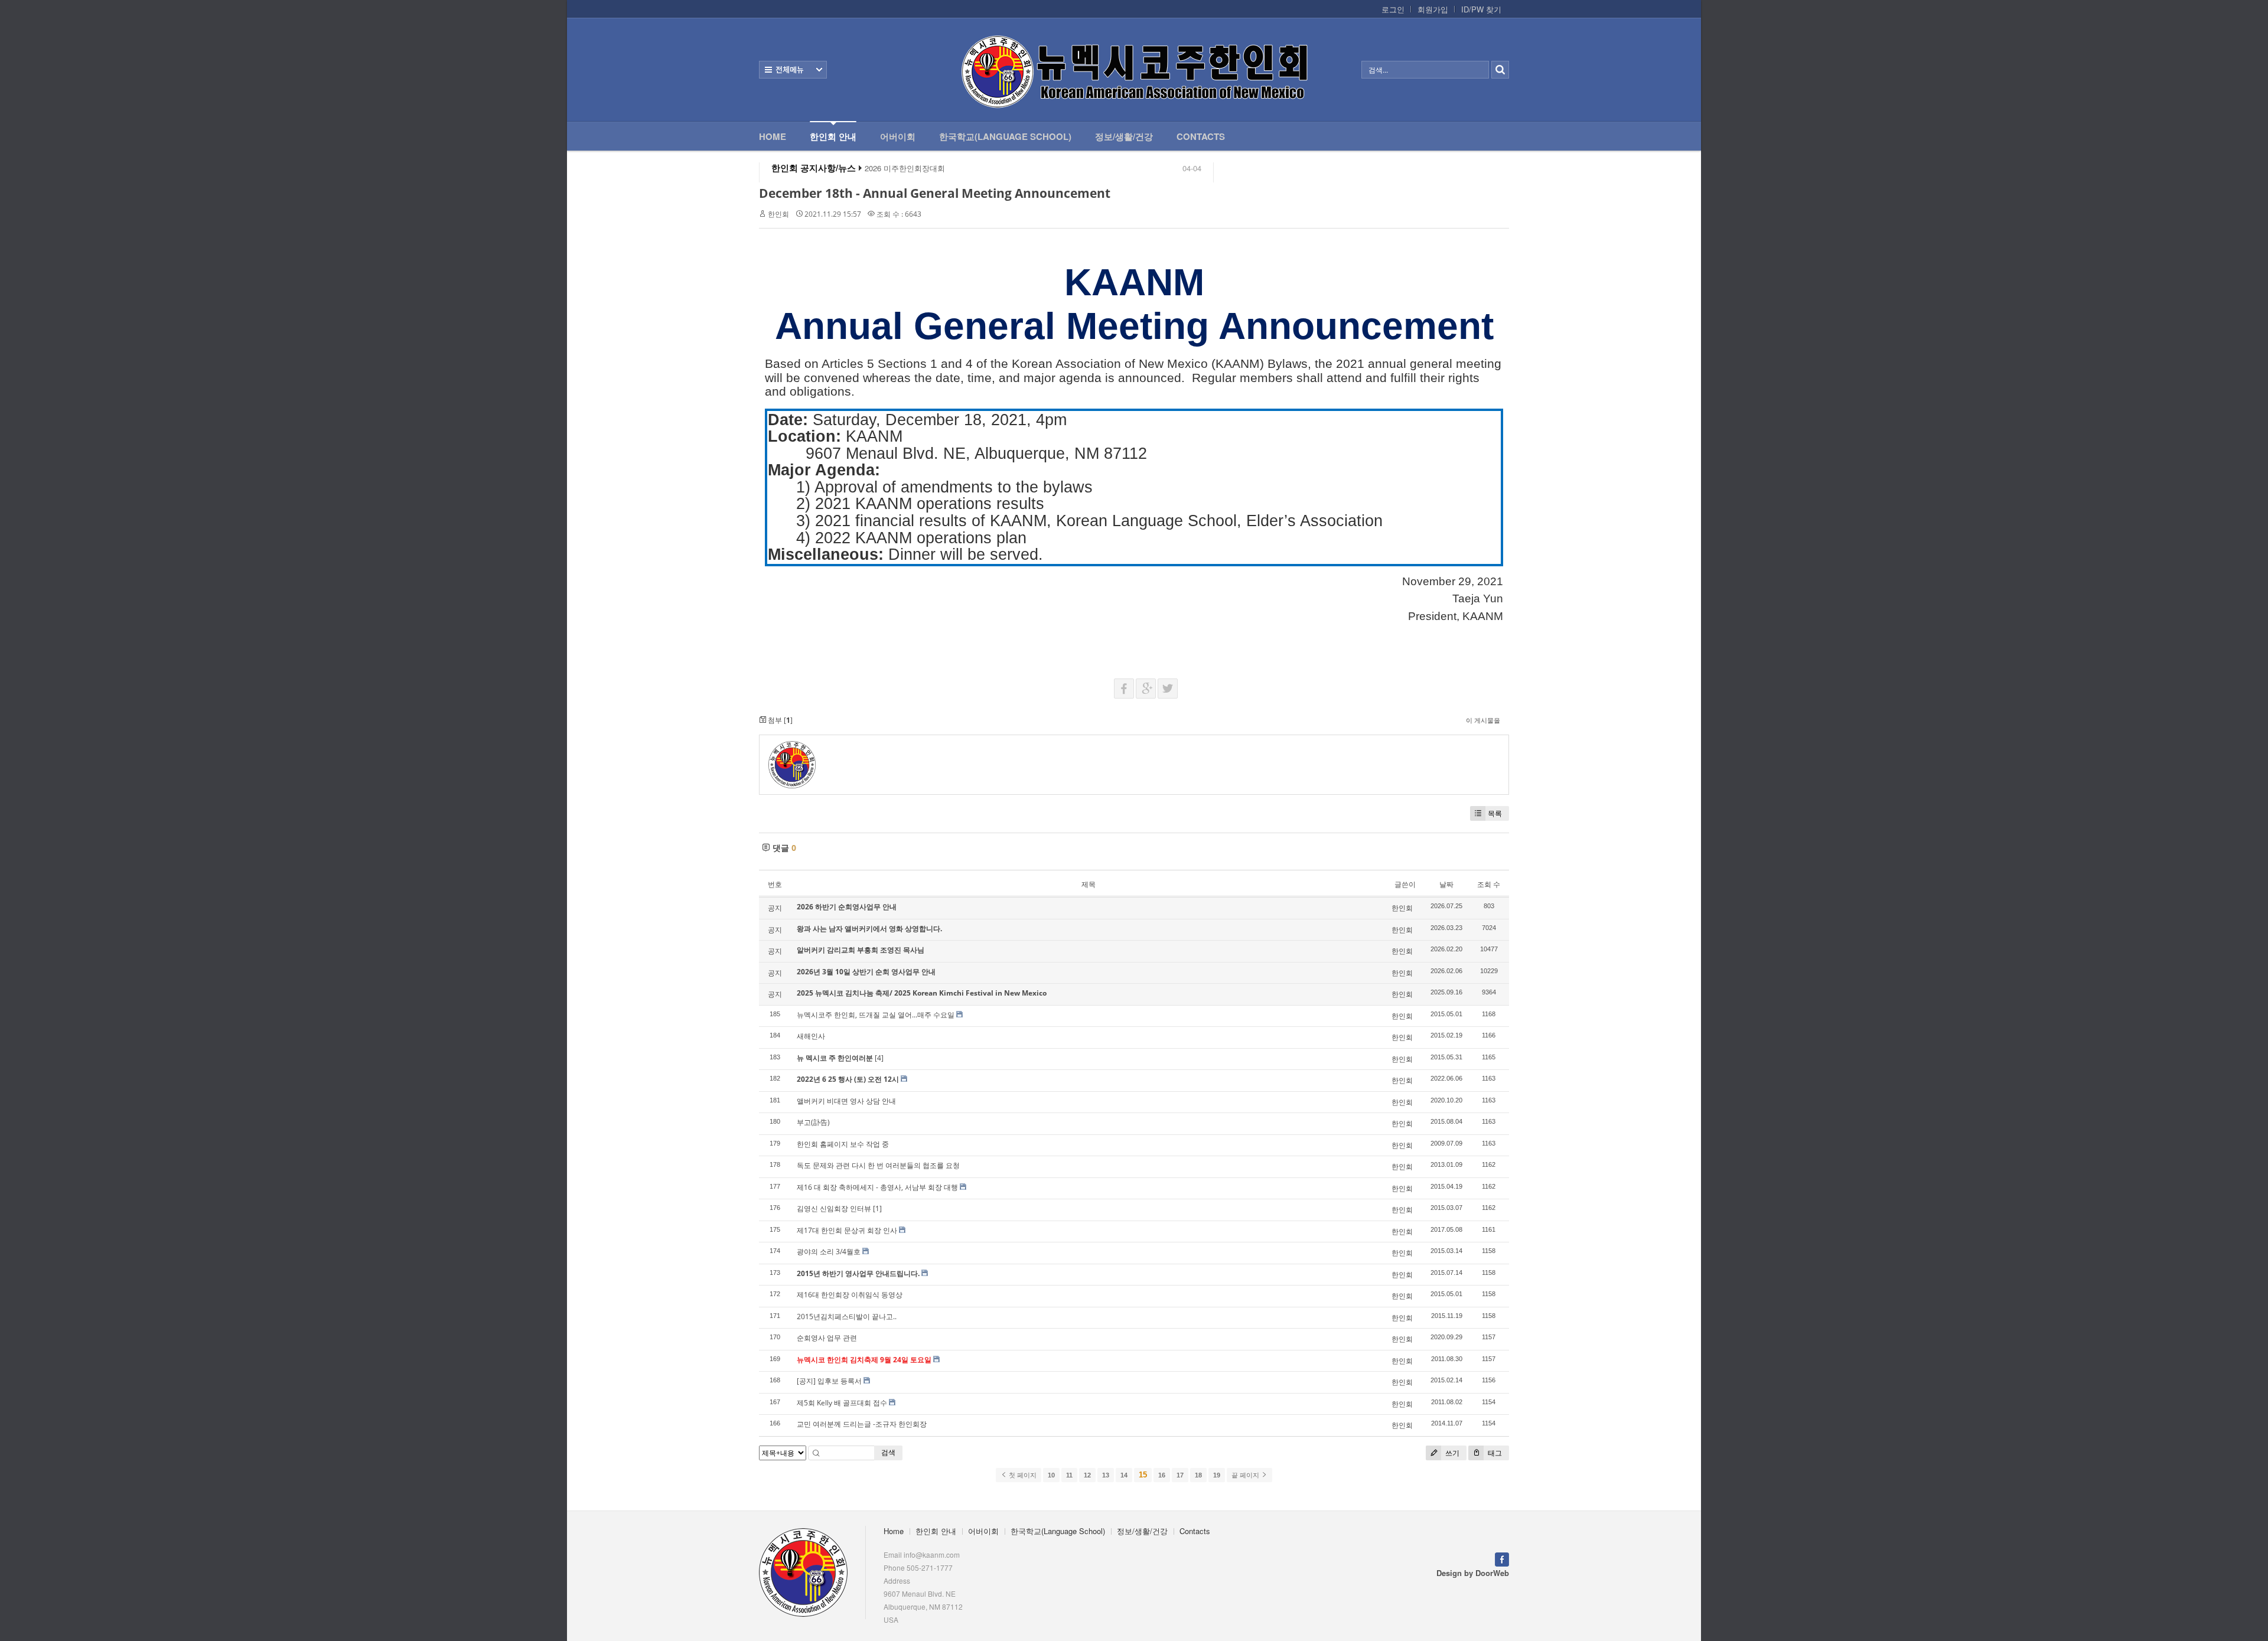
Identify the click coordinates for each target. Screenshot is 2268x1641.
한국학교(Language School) (1005, 136)
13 (1106, 1475)
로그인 (1393, 9)
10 (1051, 1475)
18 (1198, 1475)
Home (773, 136)
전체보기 (793, 70)
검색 (888, 1452)
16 (1162, 1475)
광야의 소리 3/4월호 (829, 1252)
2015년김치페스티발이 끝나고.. (847, 1317)
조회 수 (1489, 884)
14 (1124, 1475)
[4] (879, 1058)
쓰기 (1451, 1453)
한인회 (778, 214)
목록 (1495, 813)
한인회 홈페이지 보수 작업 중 (843, 1144)
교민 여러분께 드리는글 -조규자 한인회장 (862, 1424)
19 (1217, 1475)
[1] (877, 1208)
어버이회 (898, 136)
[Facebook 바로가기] (1502, 1558)
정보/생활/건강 (1124, 136)
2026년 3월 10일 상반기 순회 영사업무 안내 (866, 972)
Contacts (1201, 136)
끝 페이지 (1246, 1475)
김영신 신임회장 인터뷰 (834, 1208)
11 (1069, 1475)
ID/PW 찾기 (1481, 9)
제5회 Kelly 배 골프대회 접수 (842, 1403)
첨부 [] (779, 720)
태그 (1494, 1453)
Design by (1473, 1573)
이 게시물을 (1483, 720)
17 (1180, 1475)
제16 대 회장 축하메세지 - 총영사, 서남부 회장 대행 (877, 1187)
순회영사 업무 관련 (827, 1338)
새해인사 (811, 1036)
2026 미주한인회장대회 (905, 168)
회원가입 (1433, 9)
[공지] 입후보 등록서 (829, 1381)
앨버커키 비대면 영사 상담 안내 (846, 1101)
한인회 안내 (833, 136)
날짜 (1446, 884)
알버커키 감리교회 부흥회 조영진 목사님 (861, 950)
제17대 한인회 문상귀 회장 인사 (847, 1230)
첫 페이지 (1022, 1475)
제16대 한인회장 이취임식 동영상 (850, 1295)
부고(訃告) (813, 1122)
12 (1087, 1475)
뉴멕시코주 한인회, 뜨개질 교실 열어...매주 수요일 (876, 1015)
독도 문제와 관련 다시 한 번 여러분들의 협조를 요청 (878, 1165)
